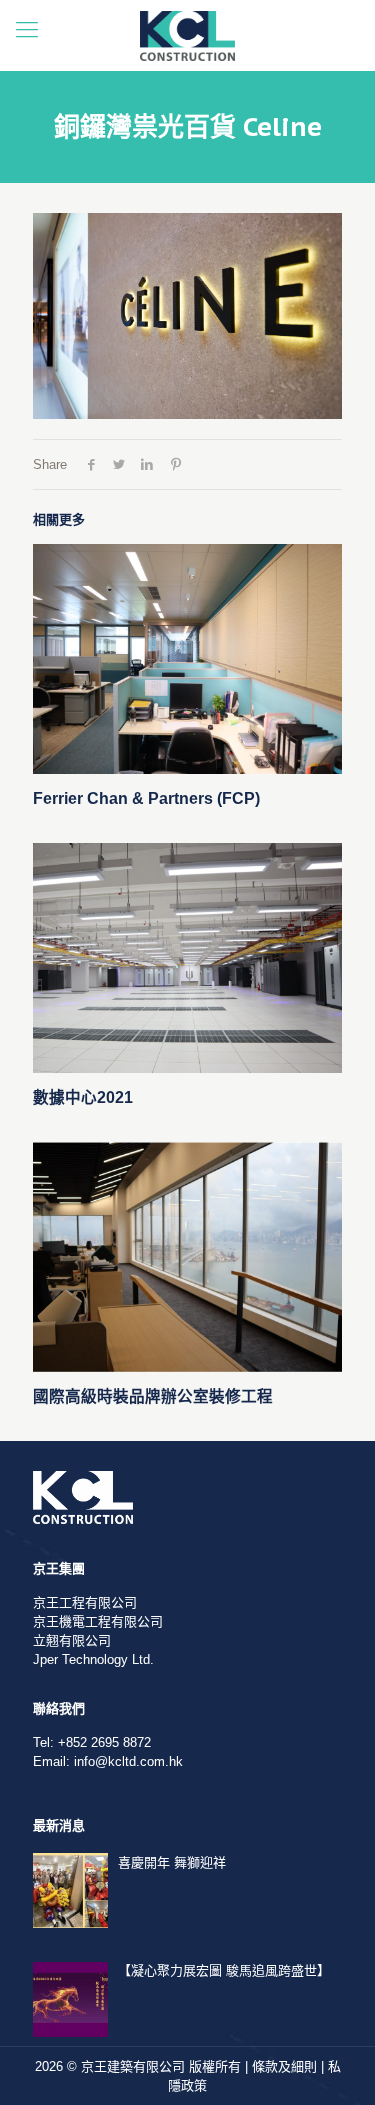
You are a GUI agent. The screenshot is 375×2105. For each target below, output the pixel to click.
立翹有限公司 (72, 1640)
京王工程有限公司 (85, 1602)
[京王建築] (187, 35)
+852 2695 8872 (104, 1742)
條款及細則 (284, 2066)
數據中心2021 (83, 1097)
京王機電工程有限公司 (98, 1621)
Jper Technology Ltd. (93, 1659)
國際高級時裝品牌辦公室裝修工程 (153, 1396)
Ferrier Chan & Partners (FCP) (146, 798)
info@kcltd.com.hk (128, 1761)
